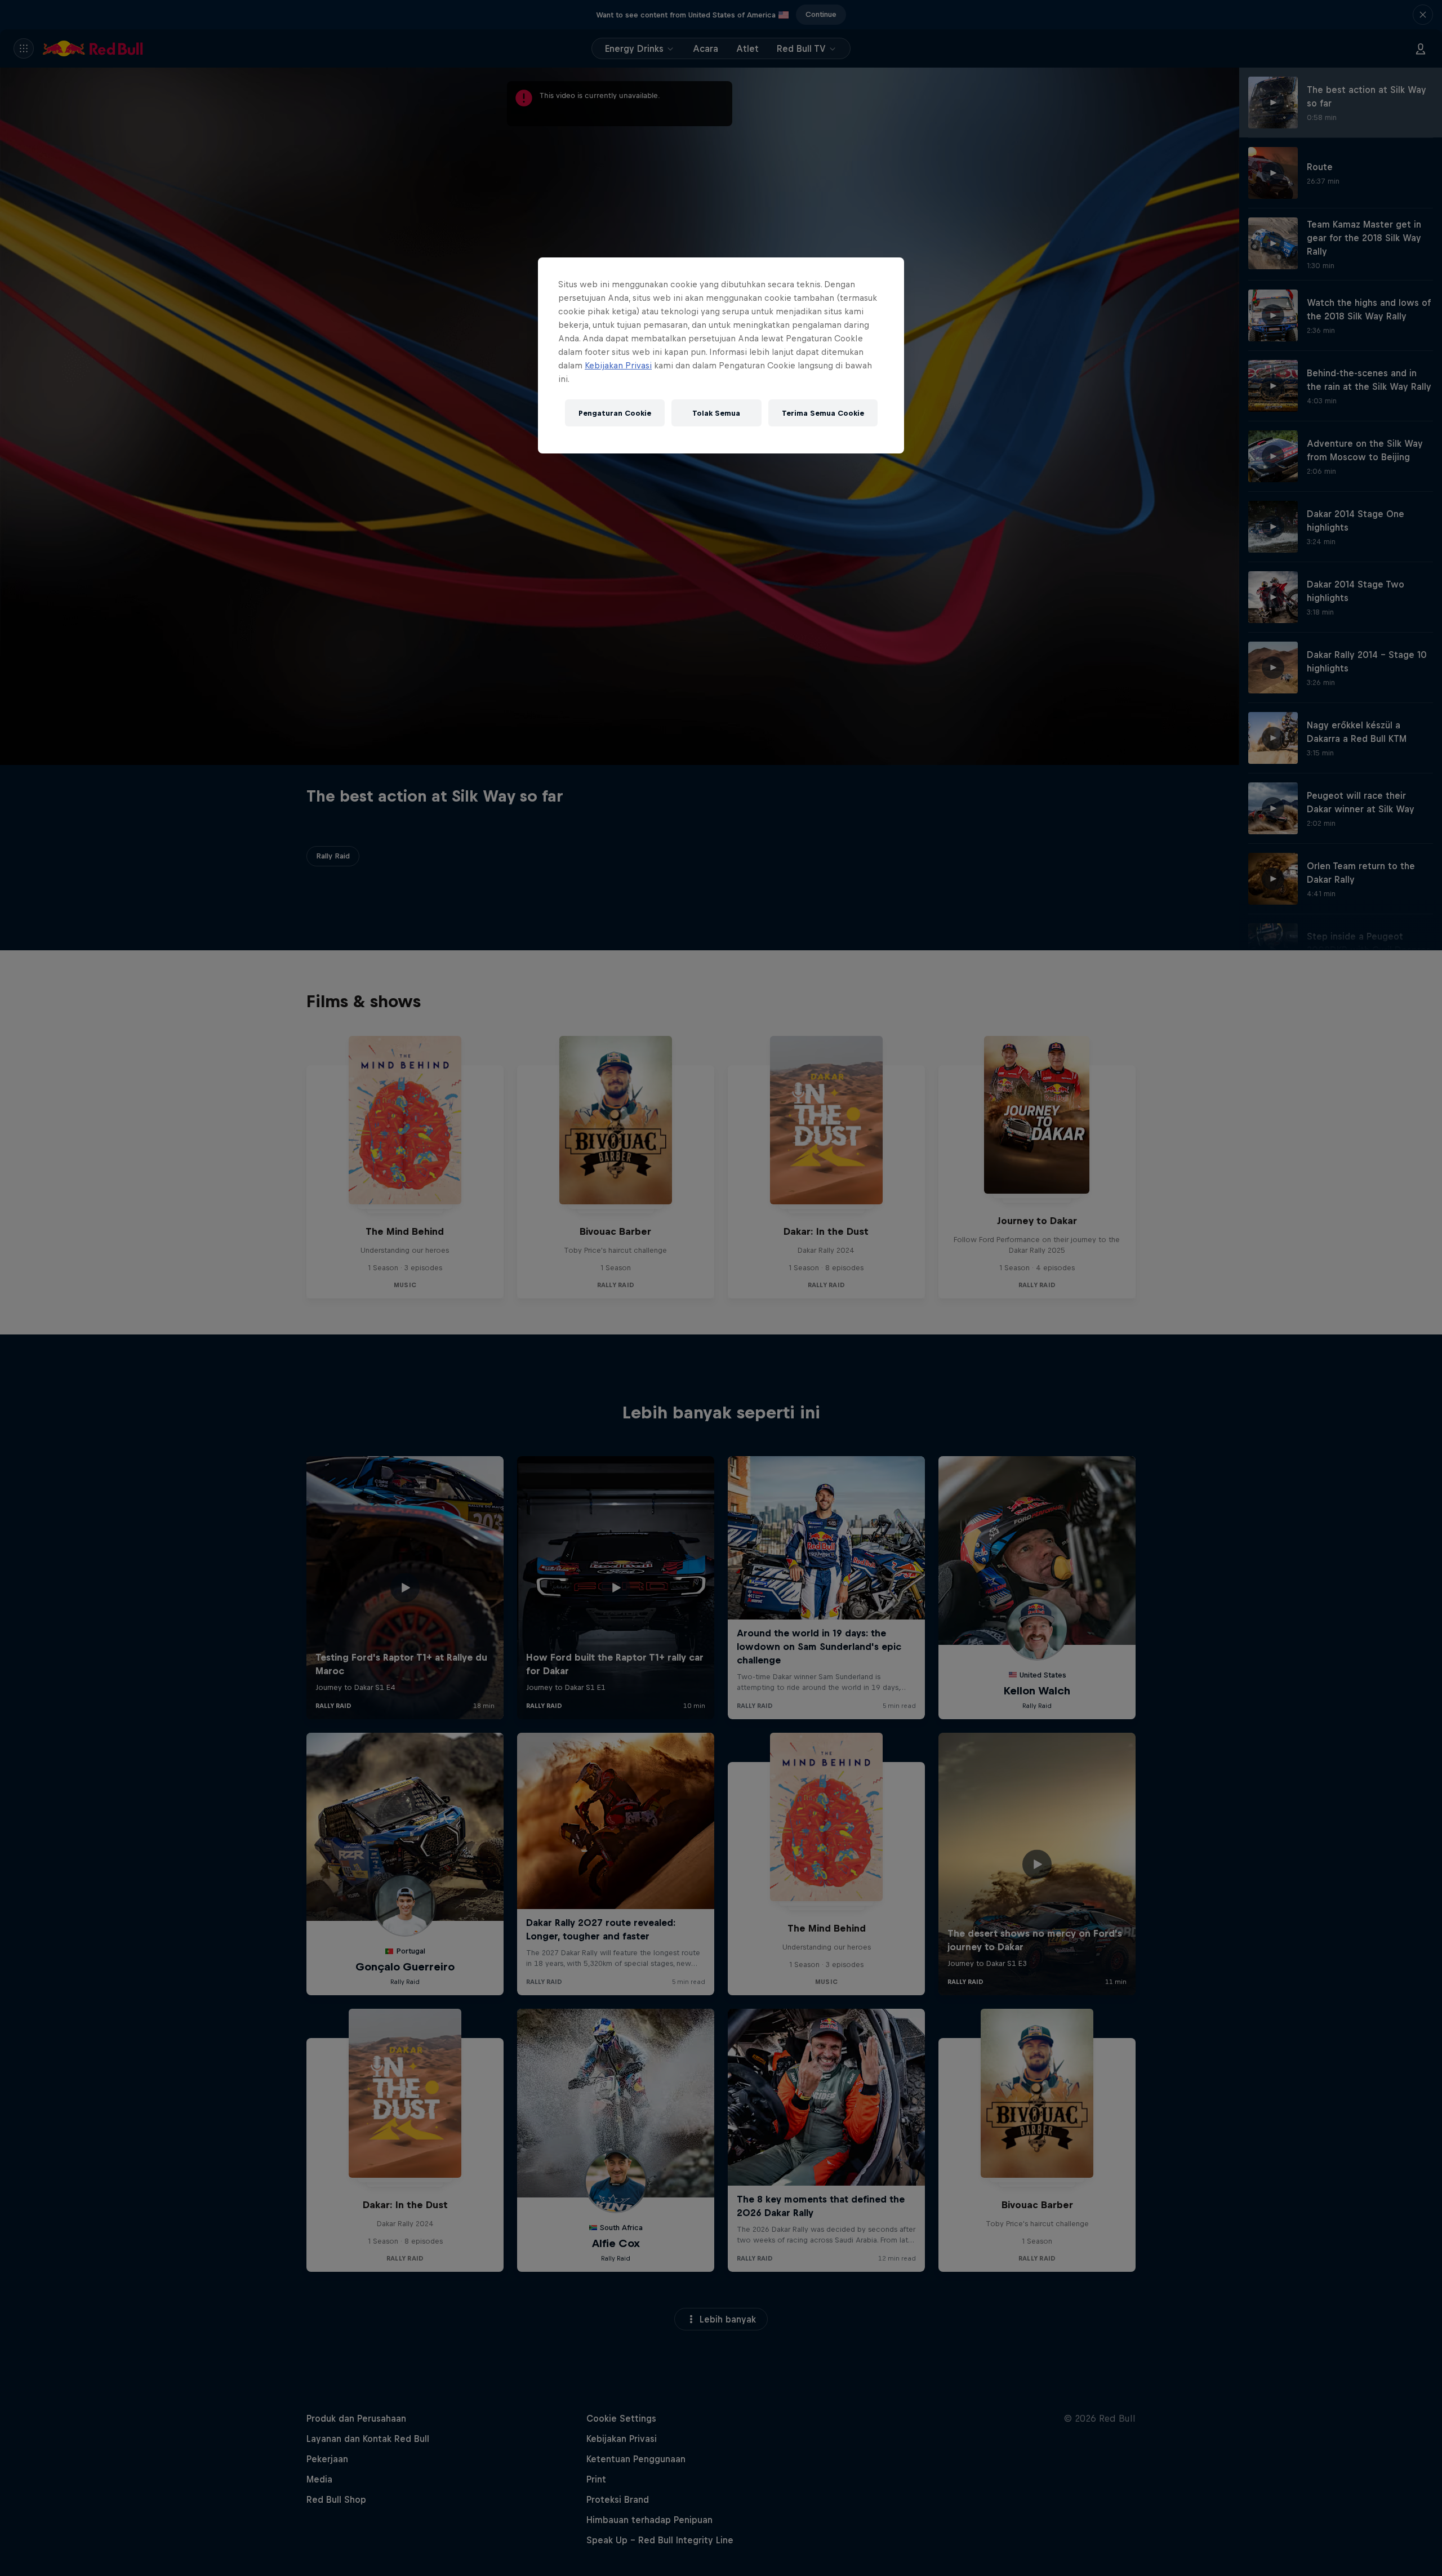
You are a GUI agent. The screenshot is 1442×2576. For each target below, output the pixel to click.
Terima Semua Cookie (823, 413)
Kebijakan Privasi (618, 365)
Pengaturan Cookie (615, 413)
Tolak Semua (716, 413)
